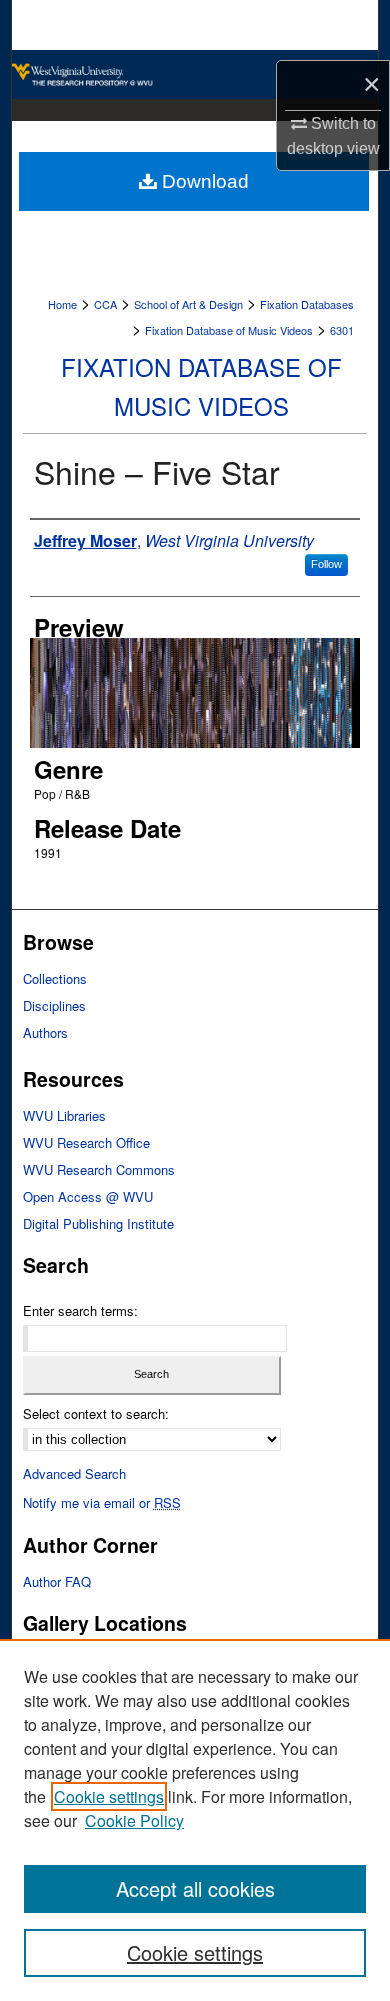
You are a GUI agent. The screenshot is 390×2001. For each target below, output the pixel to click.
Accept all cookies (195, 1888)
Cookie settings (109, 1796)
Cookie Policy (134, 1820)
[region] (195, 1820)
